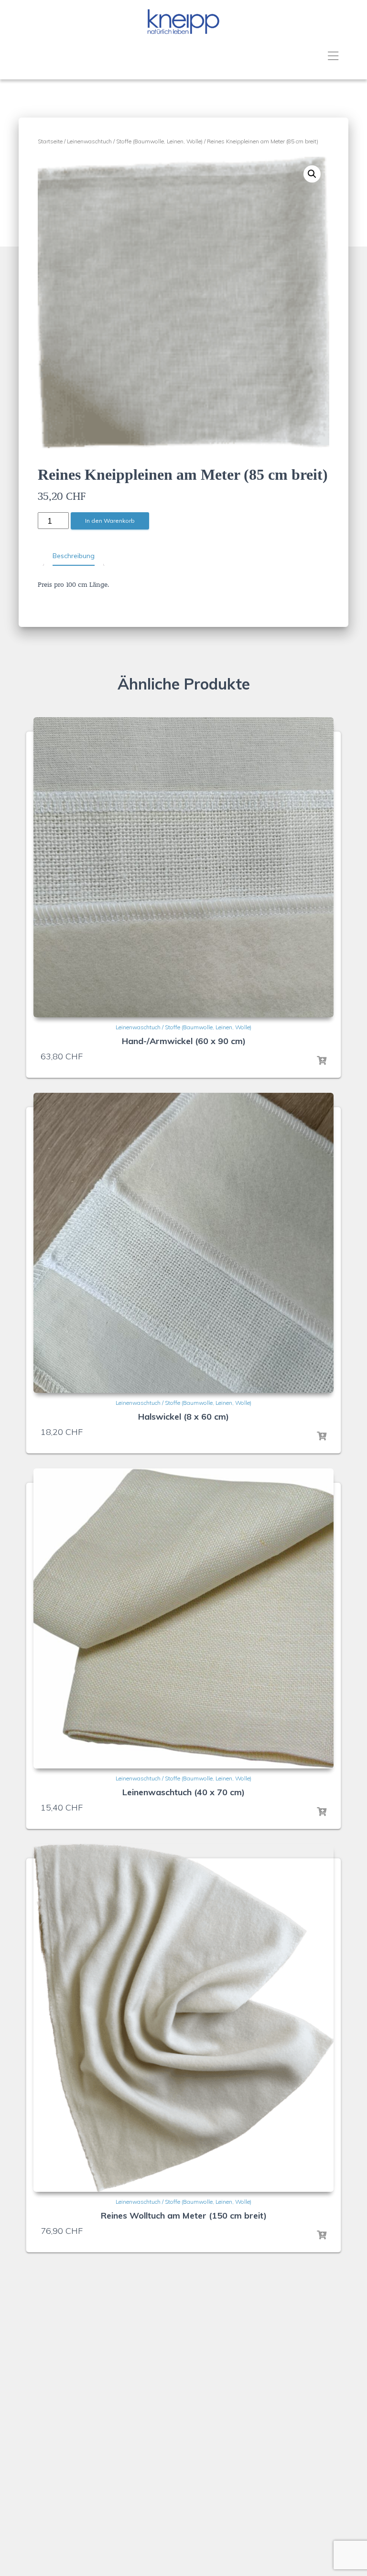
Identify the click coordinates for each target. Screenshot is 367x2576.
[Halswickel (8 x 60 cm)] (183, 1243)
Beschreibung (74, 556)
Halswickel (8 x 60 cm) (183, 1417)
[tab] (74, 556)
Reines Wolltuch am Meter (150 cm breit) (184, 2215)
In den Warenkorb (110, 521)
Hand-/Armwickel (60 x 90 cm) (184, 1041)
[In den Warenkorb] (322, 1061)
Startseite (50, 141)
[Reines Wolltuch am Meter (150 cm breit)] (183, 2018)
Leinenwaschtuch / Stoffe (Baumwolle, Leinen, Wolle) (135, 141)
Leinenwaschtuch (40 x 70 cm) (183, 1792)
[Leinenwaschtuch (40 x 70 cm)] (183, 1618)
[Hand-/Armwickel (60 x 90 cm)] (183, 867)
